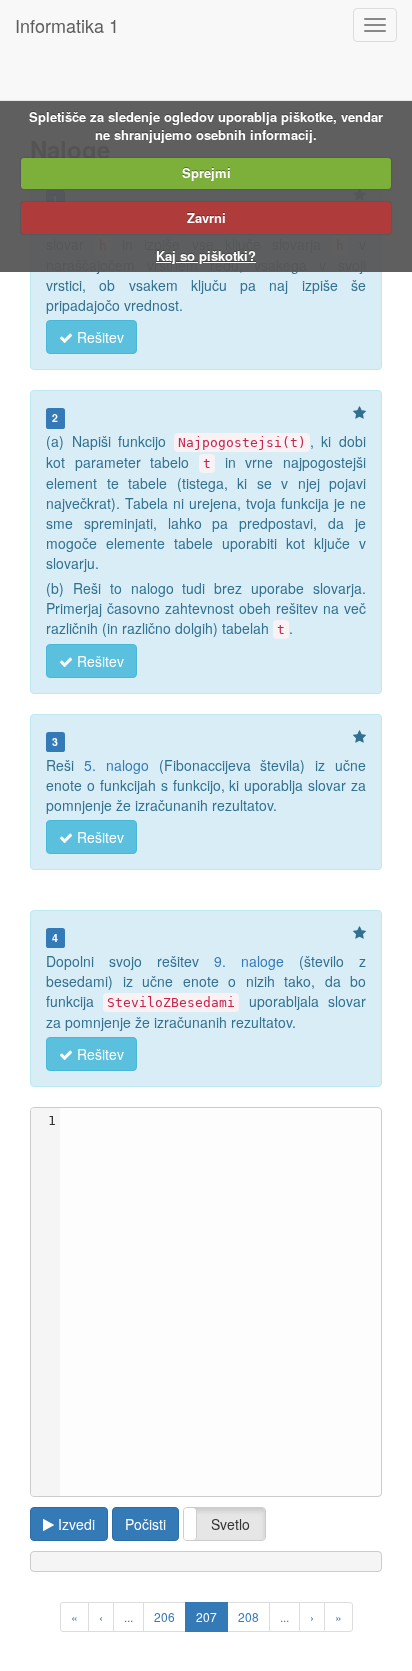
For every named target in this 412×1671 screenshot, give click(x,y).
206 (164, 1616)
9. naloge (249, 961)
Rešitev (98, 337)
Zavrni (206, 217)
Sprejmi (206, 172)
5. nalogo (116, 765)
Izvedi (74, 1524)
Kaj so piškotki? (206, 255)
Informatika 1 (67, 25)
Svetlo (230, 1524)
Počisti (145, 1524)
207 (206, 1616)
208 (248, 1616)
